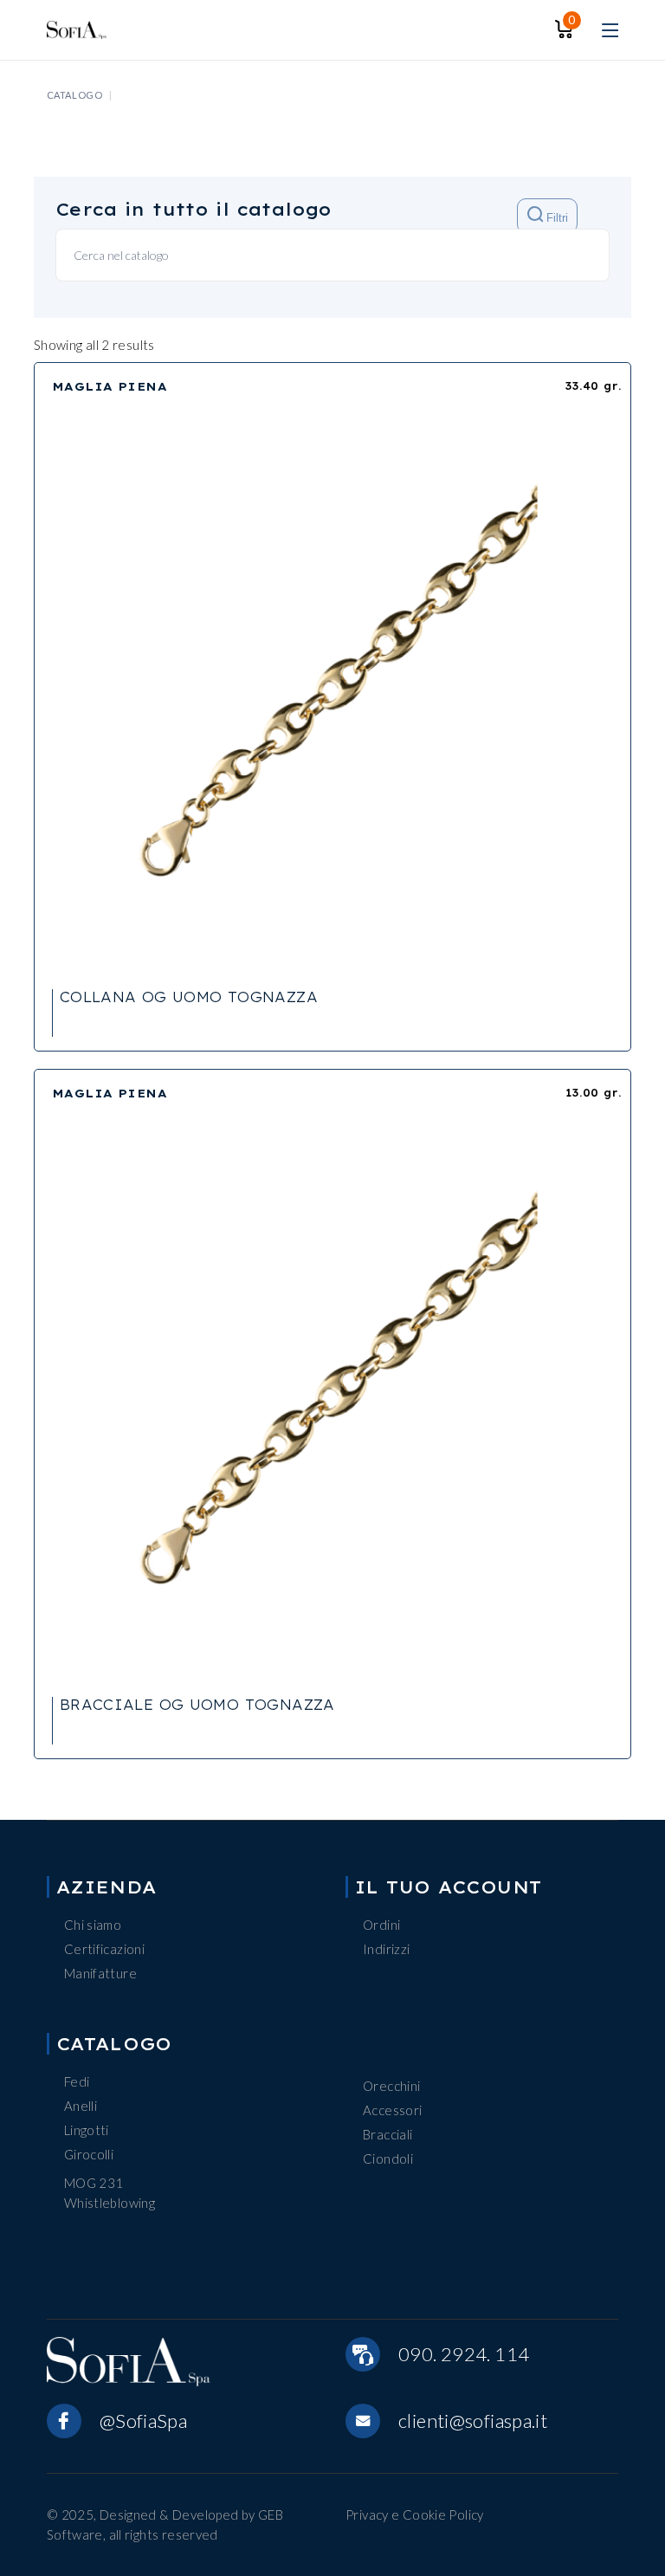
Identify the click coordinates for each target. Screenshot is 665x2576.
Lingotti (87, 2130)
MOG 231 (94, 2183)
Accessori (392, 2110)
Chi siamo (93, 1925)
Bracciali (387, 2134)
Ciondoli (388, 2159)
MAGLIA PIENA (110, 386)
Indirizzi (386, 1949)
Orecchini (391, 2086)
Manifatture (100, 1973)
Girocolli (89, 2154)
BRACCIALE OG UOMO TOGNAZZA (197, 1705)
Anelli (81, 2106)
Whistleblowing (110, 2203)
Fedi (77, 2081)
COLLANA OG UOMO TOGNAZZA (189, 997)
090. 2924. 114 (464, 2354)
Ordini (381, 1925)
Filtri (555, 219)
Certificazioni (104, 1949)
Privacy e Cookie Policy (415, 2515)
